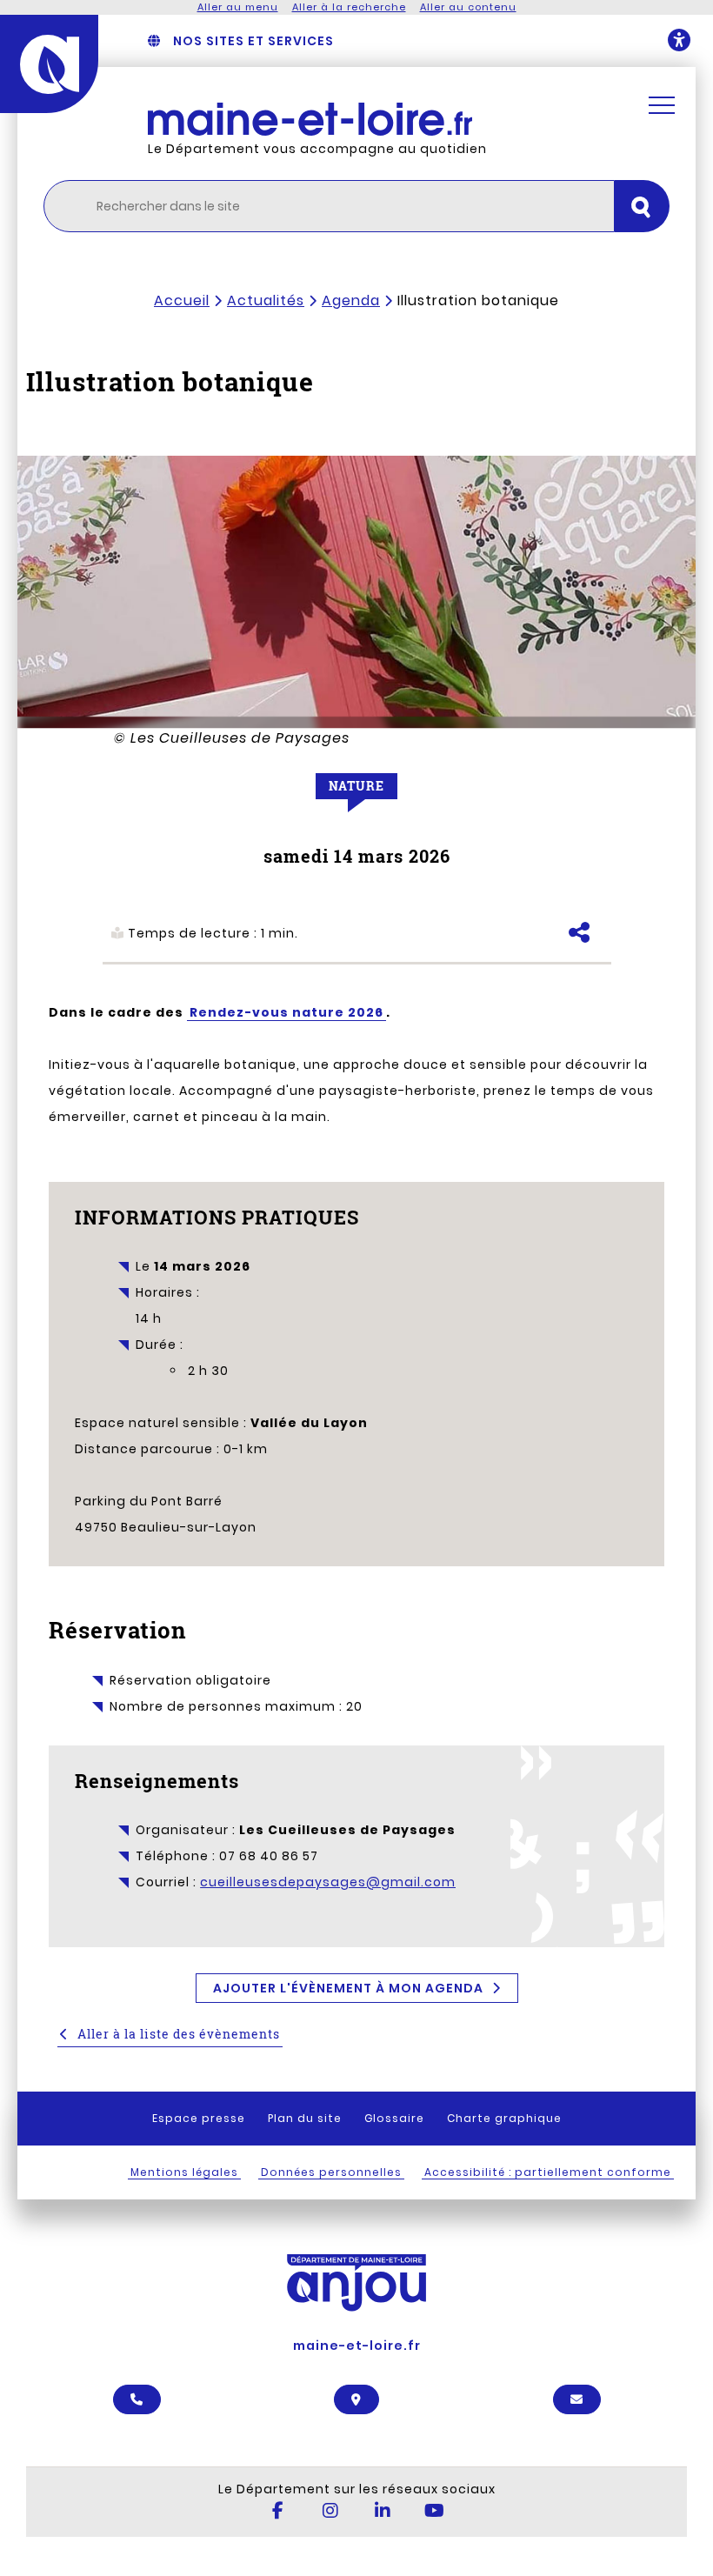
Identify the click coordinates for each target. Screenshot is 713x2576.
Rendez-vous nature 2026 (287, 1012)
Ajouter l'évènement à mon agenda (348, 1988)
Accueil (182, 300)
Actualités (266, 300)
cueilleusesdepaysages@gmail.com (328, 1882)
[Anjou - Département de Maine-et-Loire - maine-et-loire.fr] (49, 64)
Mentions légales (184, 2172)
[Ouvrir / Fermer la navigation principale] (662, 105)
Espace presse (199, 2118)
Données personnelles (331, 2172)
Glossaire (394, 2118)
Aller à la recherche (349, 7)
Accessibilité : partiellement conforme (548, 2172)
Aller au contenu (468, 7)
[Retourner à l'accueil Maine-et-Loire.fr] (379, 119)
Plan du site (305, 2118)
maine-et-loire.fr (357, 2345)
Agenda (351, 300)
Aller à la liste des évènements (179, 2034)
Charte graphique (504, 2118)
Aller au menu (238, 7)
